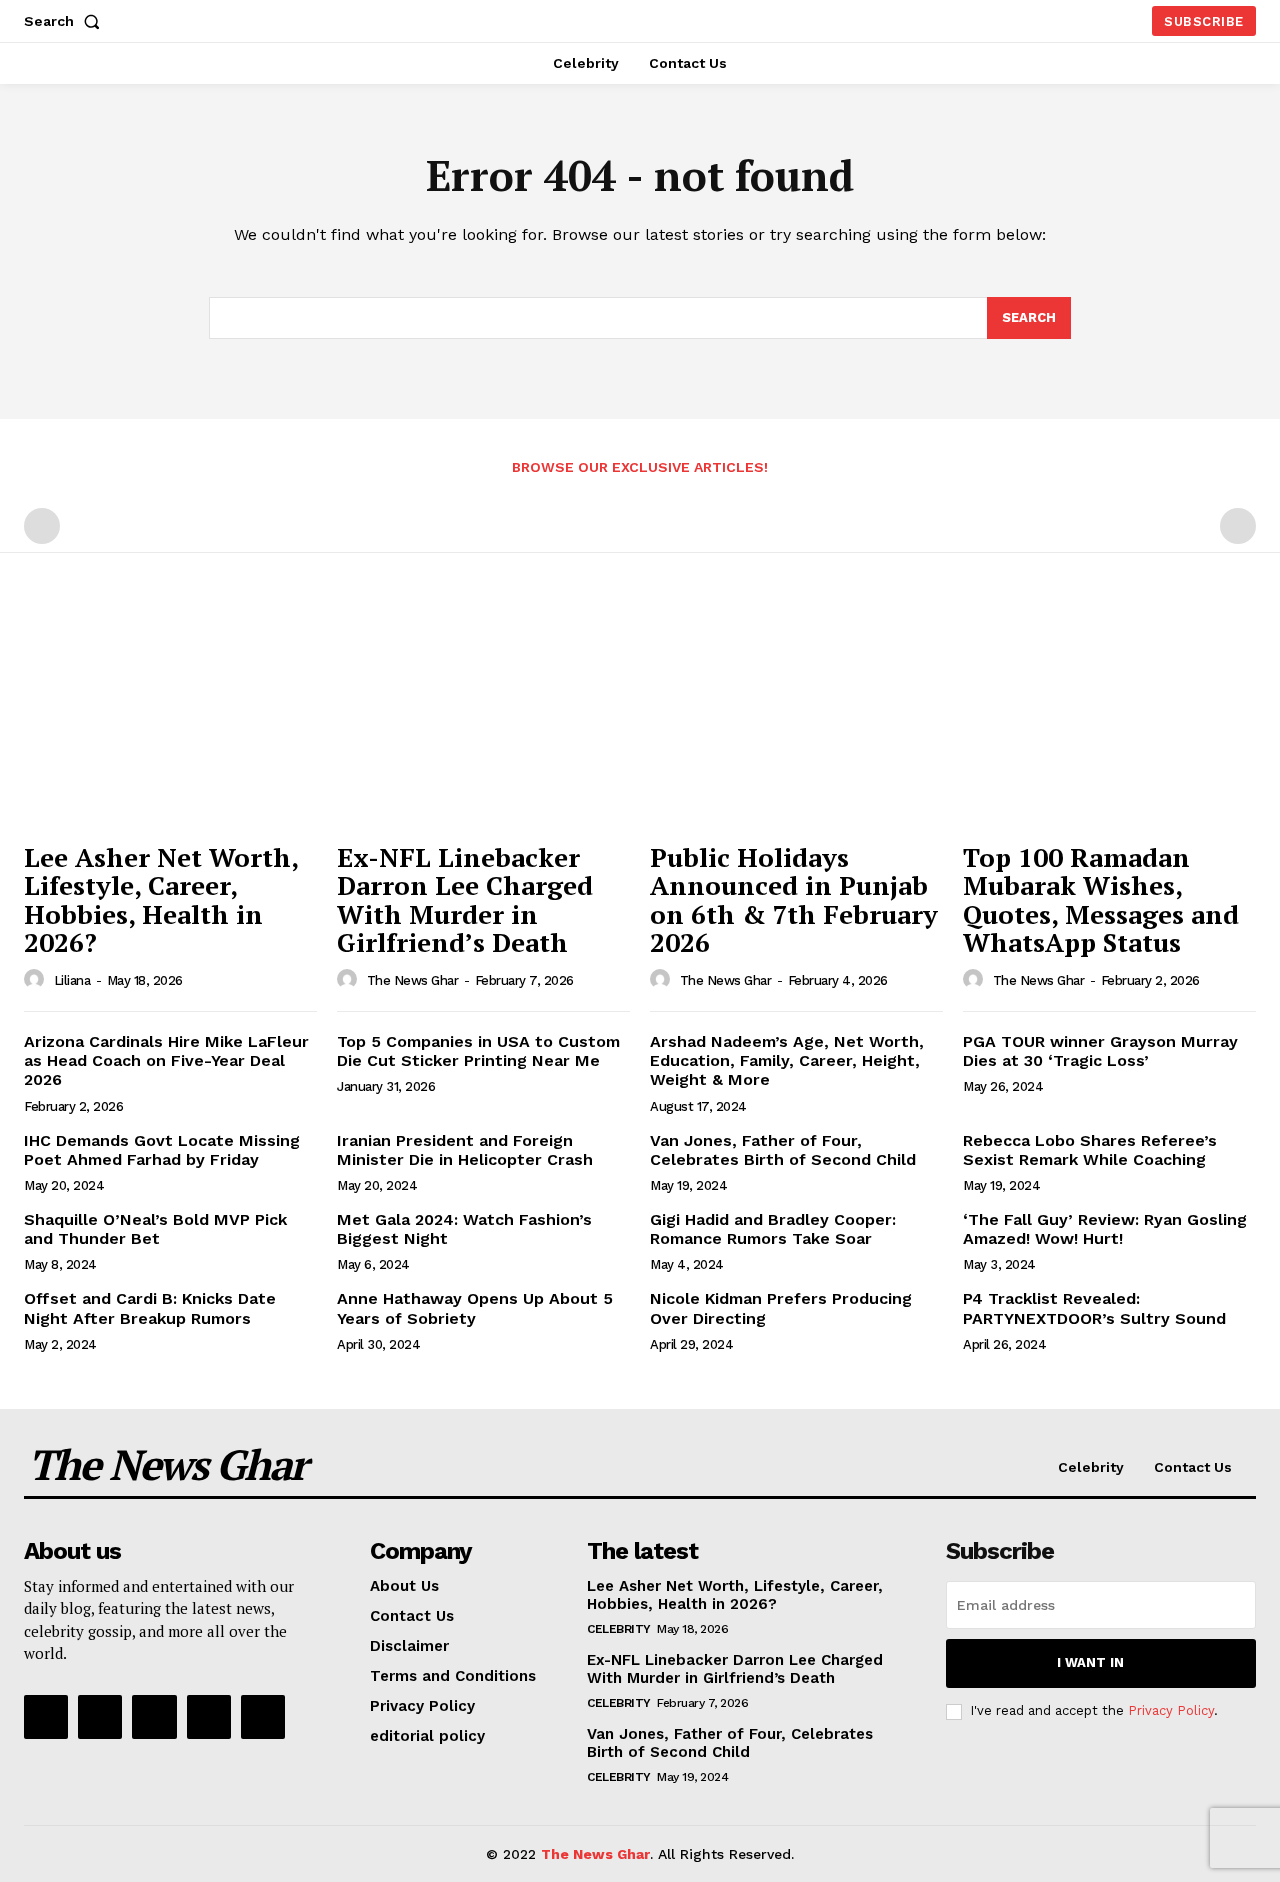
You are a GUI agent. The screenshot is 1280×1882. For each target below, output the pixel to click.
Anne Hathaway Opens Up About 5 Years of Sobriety (475, 1308)
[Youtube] (263, 1717)
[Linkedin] (154, 1717)
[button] (66, 21)
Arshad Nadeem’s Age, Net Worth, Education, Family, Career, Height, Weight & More (787, 1060)
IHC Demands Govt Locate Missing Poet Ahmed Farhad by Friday (162, 1150)
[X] (209, 1717)
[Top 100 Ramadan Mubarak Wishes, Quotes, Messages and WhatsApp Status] (1109, 720)
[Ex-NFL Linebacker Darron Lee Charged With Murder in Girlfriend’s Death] (483, 720)
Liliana (72, 980)
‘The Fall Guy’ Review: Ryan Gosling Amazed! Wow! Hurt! (1105, 1229)
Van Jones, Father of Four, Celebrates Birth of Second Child (783, 1150)
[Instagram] (100, 1717)
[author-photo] (37, 980)
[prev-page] (42, 526)
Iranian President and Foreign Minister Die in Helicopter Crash (465, 1150)
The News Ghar (413, 980)
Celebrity (619, 1629)
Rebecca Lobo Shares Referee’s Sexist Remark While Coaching (1090, 1150)
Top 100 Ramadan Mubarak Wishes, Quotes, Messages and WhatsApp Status (1101, 900)
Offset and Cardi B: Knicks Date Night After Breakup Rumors (150, 1308)
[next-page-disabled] (1238, 526)
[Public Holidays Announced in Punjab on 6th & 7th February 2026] (796, 720)
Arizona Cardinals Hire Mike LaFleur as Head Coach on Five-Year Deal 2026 (166, 1060)
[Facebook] (46, 1717)
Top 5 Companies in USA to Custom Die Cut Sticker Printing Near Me (478, 1051)
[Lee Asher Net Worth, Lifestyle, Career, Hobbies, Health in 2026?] (170, 720)
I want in (1090, 1662)
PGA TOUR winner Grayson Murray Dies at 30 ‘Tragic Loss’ (1100, 1051)
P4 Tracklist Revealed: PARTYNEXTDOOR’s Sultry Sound (1094, 1308)
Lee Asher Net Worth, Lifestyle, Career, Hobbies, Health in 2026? (161, 900)
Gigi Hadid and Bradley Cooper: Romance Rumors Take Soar (773, 1229)
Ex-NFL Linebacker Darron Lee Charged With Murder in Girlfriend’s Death (465, 900)
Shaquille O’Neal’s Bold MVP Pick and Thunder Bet (155, 1229)
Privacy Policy (1171, 1710)
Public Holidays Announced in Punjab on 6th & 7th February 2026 (794, 900)
